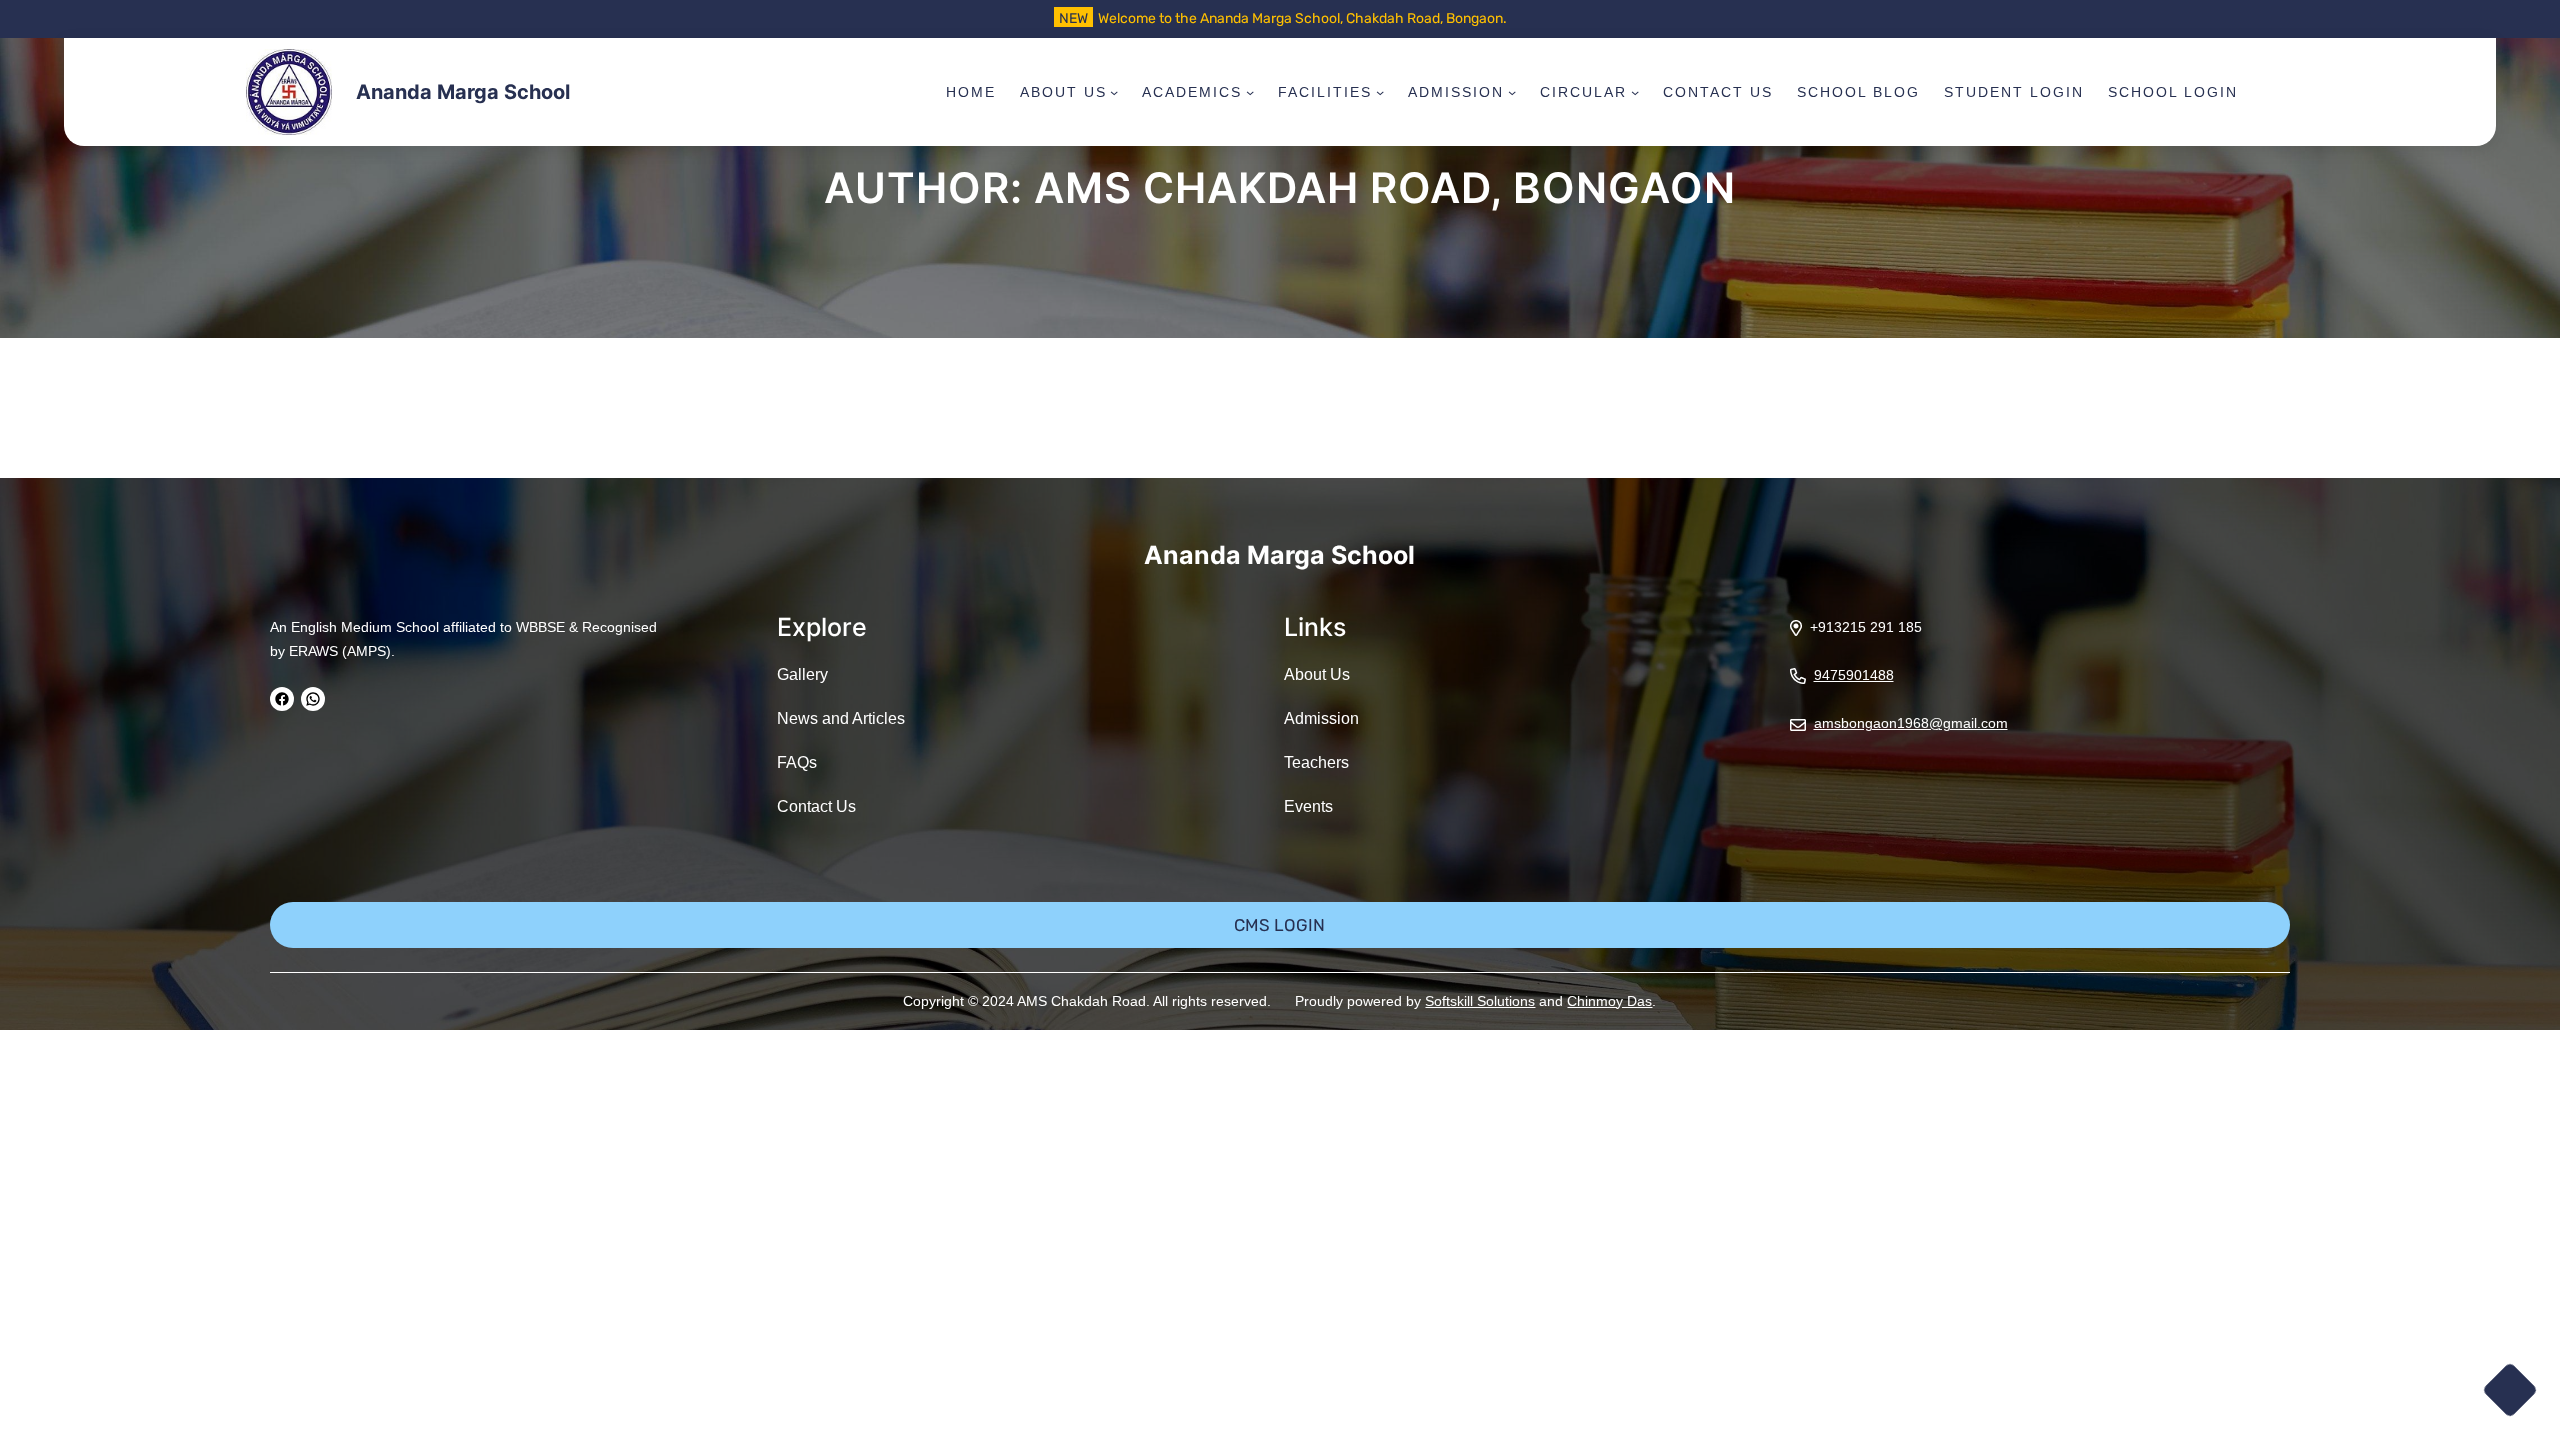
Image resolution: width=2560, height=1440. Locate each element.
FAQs (797, 762)
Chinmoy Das (1609, 1001)
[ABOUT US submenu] (1114, 92)
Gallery (802, 674)
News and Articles (841, 718)
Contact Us (816, 806)
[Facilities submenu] (1380, 92)
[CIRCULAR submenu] (1635, 92)
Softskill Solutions (1480, 1001)
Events (1308, 806)
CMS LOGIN (1279, 925)
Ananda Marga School (463, 92)
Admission (1321, 718)
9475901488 (1854, 675)
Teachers (1316, 762)
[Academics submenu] (1250, 92)
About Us (1317, 674)
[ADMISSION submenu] (1512, 92)
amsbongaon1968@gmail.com (1911, 723)
